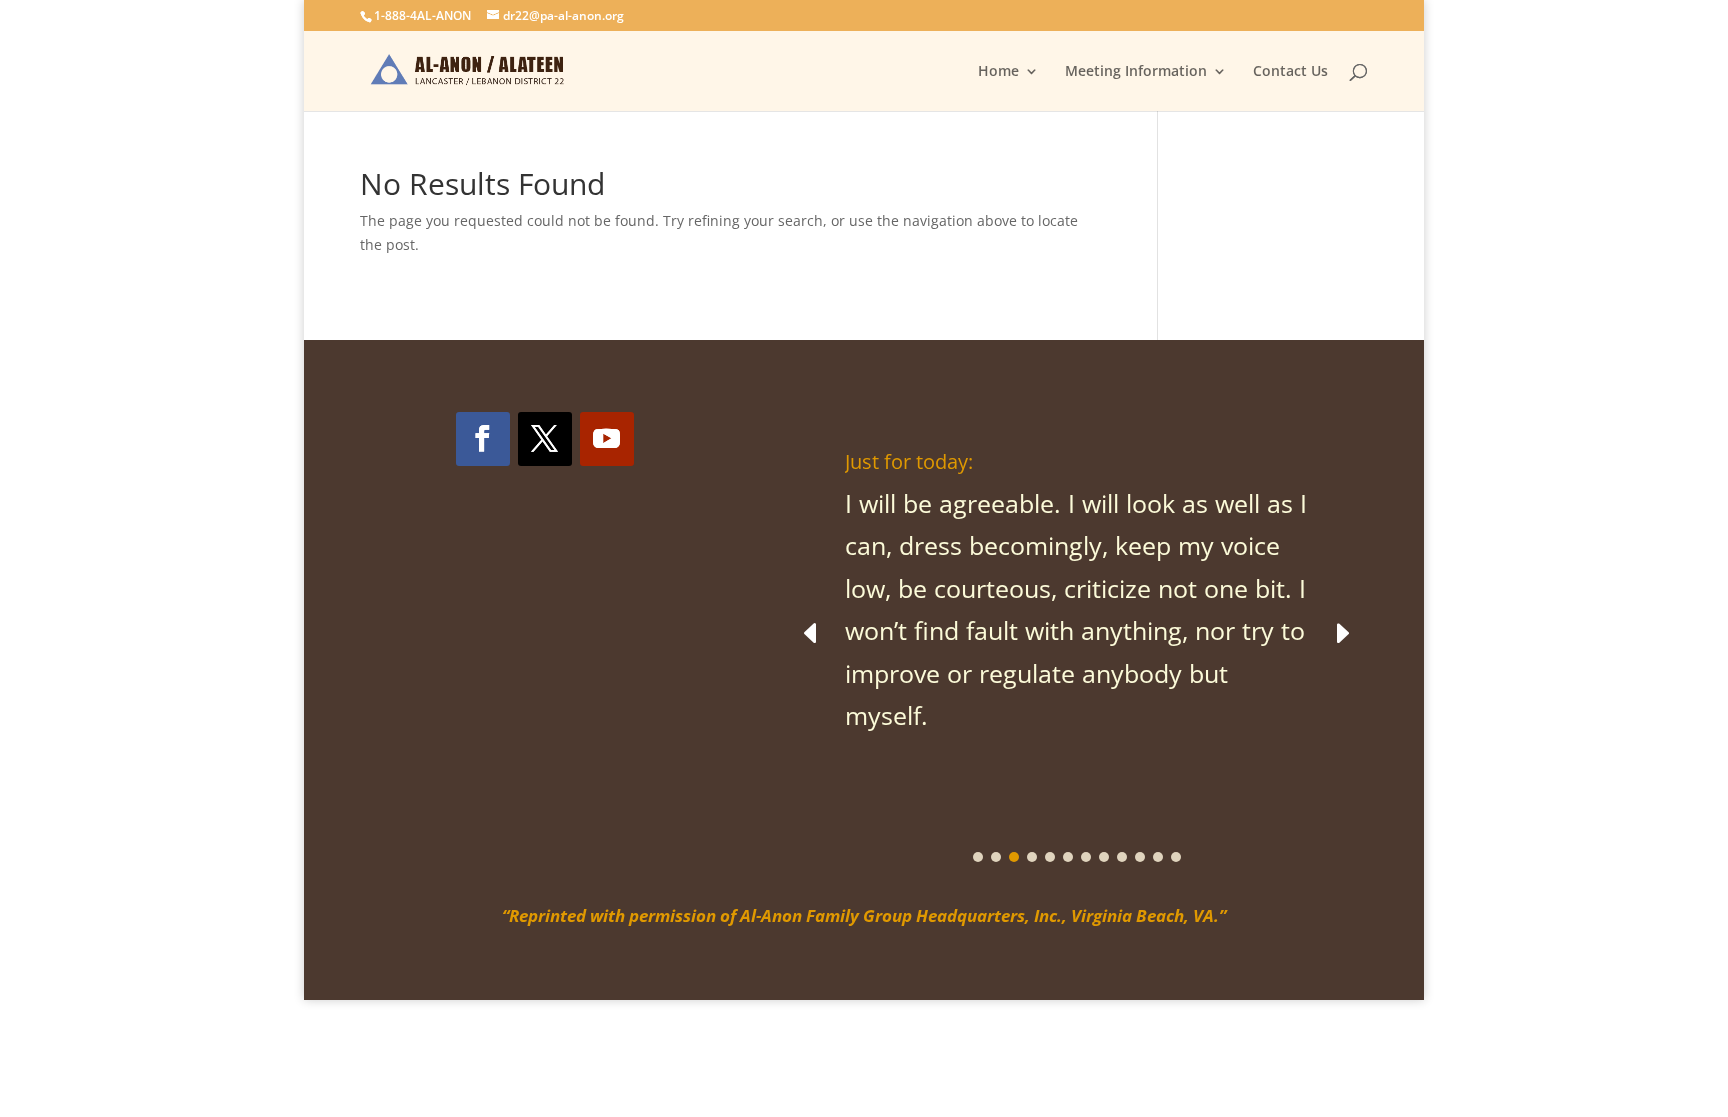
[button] (1341, 631)
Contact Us (1290, 72)
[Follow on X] (545, 439)
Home (998, 72)
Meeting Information (1136, 72)
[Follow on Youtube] (607, 439)
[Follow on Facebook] (483, 439)
